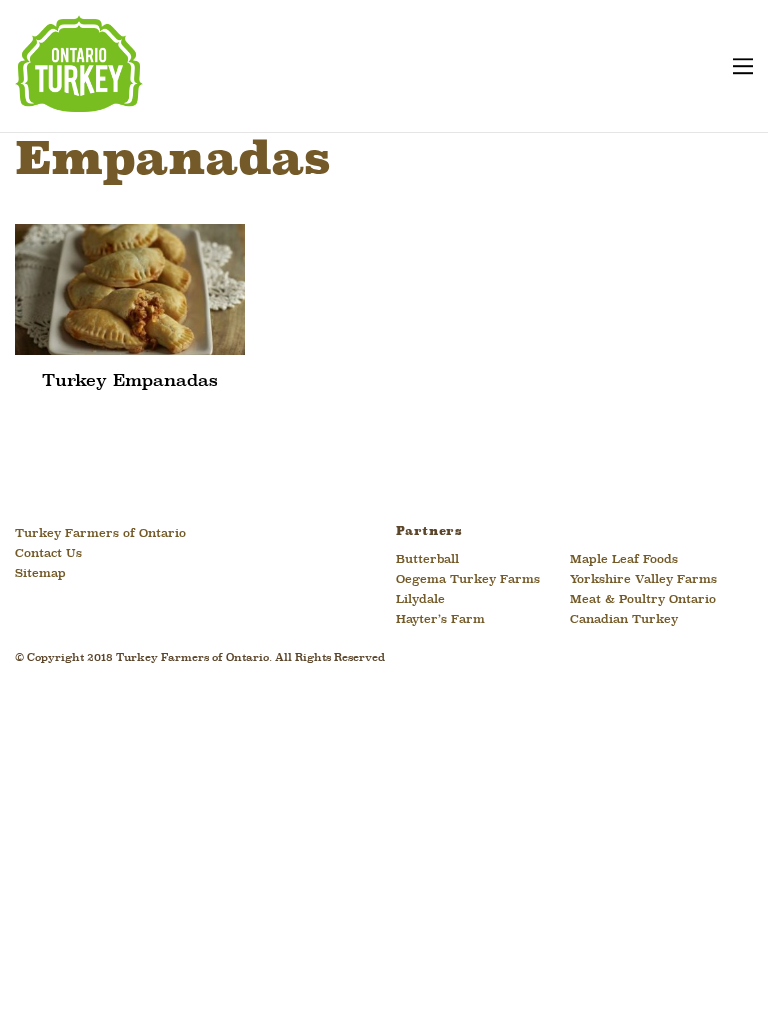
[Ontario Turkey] (79, 104)
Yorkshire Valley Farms (643, 580)
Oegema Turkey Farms (468, 580)
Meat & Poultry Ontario (643, 600)
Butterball (427, 560)
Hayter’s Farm (440, 620)
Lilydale (420, 600)
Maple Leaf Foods (624, 560)
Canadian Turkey (624, 620)
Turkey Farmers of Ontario (100, 534)
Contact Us (48, 554)
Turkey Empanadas (130, 381)
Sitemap (40, 574)
